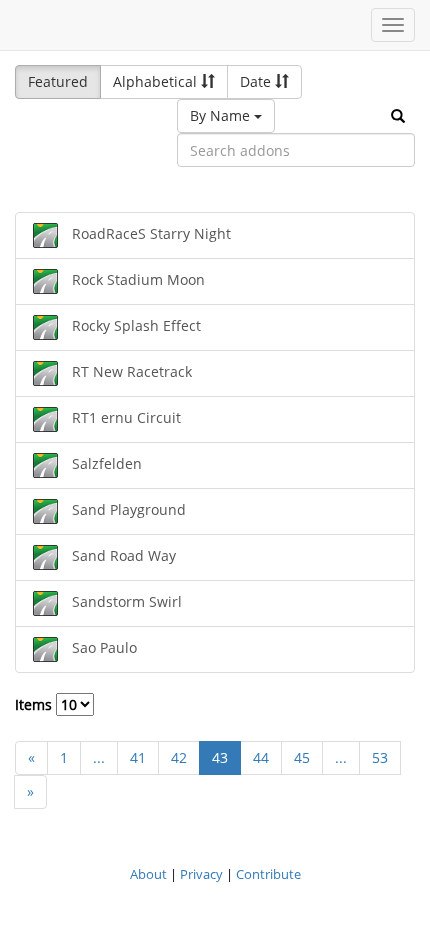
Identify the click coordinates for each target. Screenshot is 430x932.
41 (138, 757)
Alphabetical (157, 81)
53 (380, 757)
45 (302, 757)
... (99, 757)
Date (257, 81)
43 (220, 757)
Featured (58, 81)
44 (261, 757)
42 (179, 757)
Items (35, 704)
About (148, 874)
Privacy (201, 874)
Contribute (268, 874)
